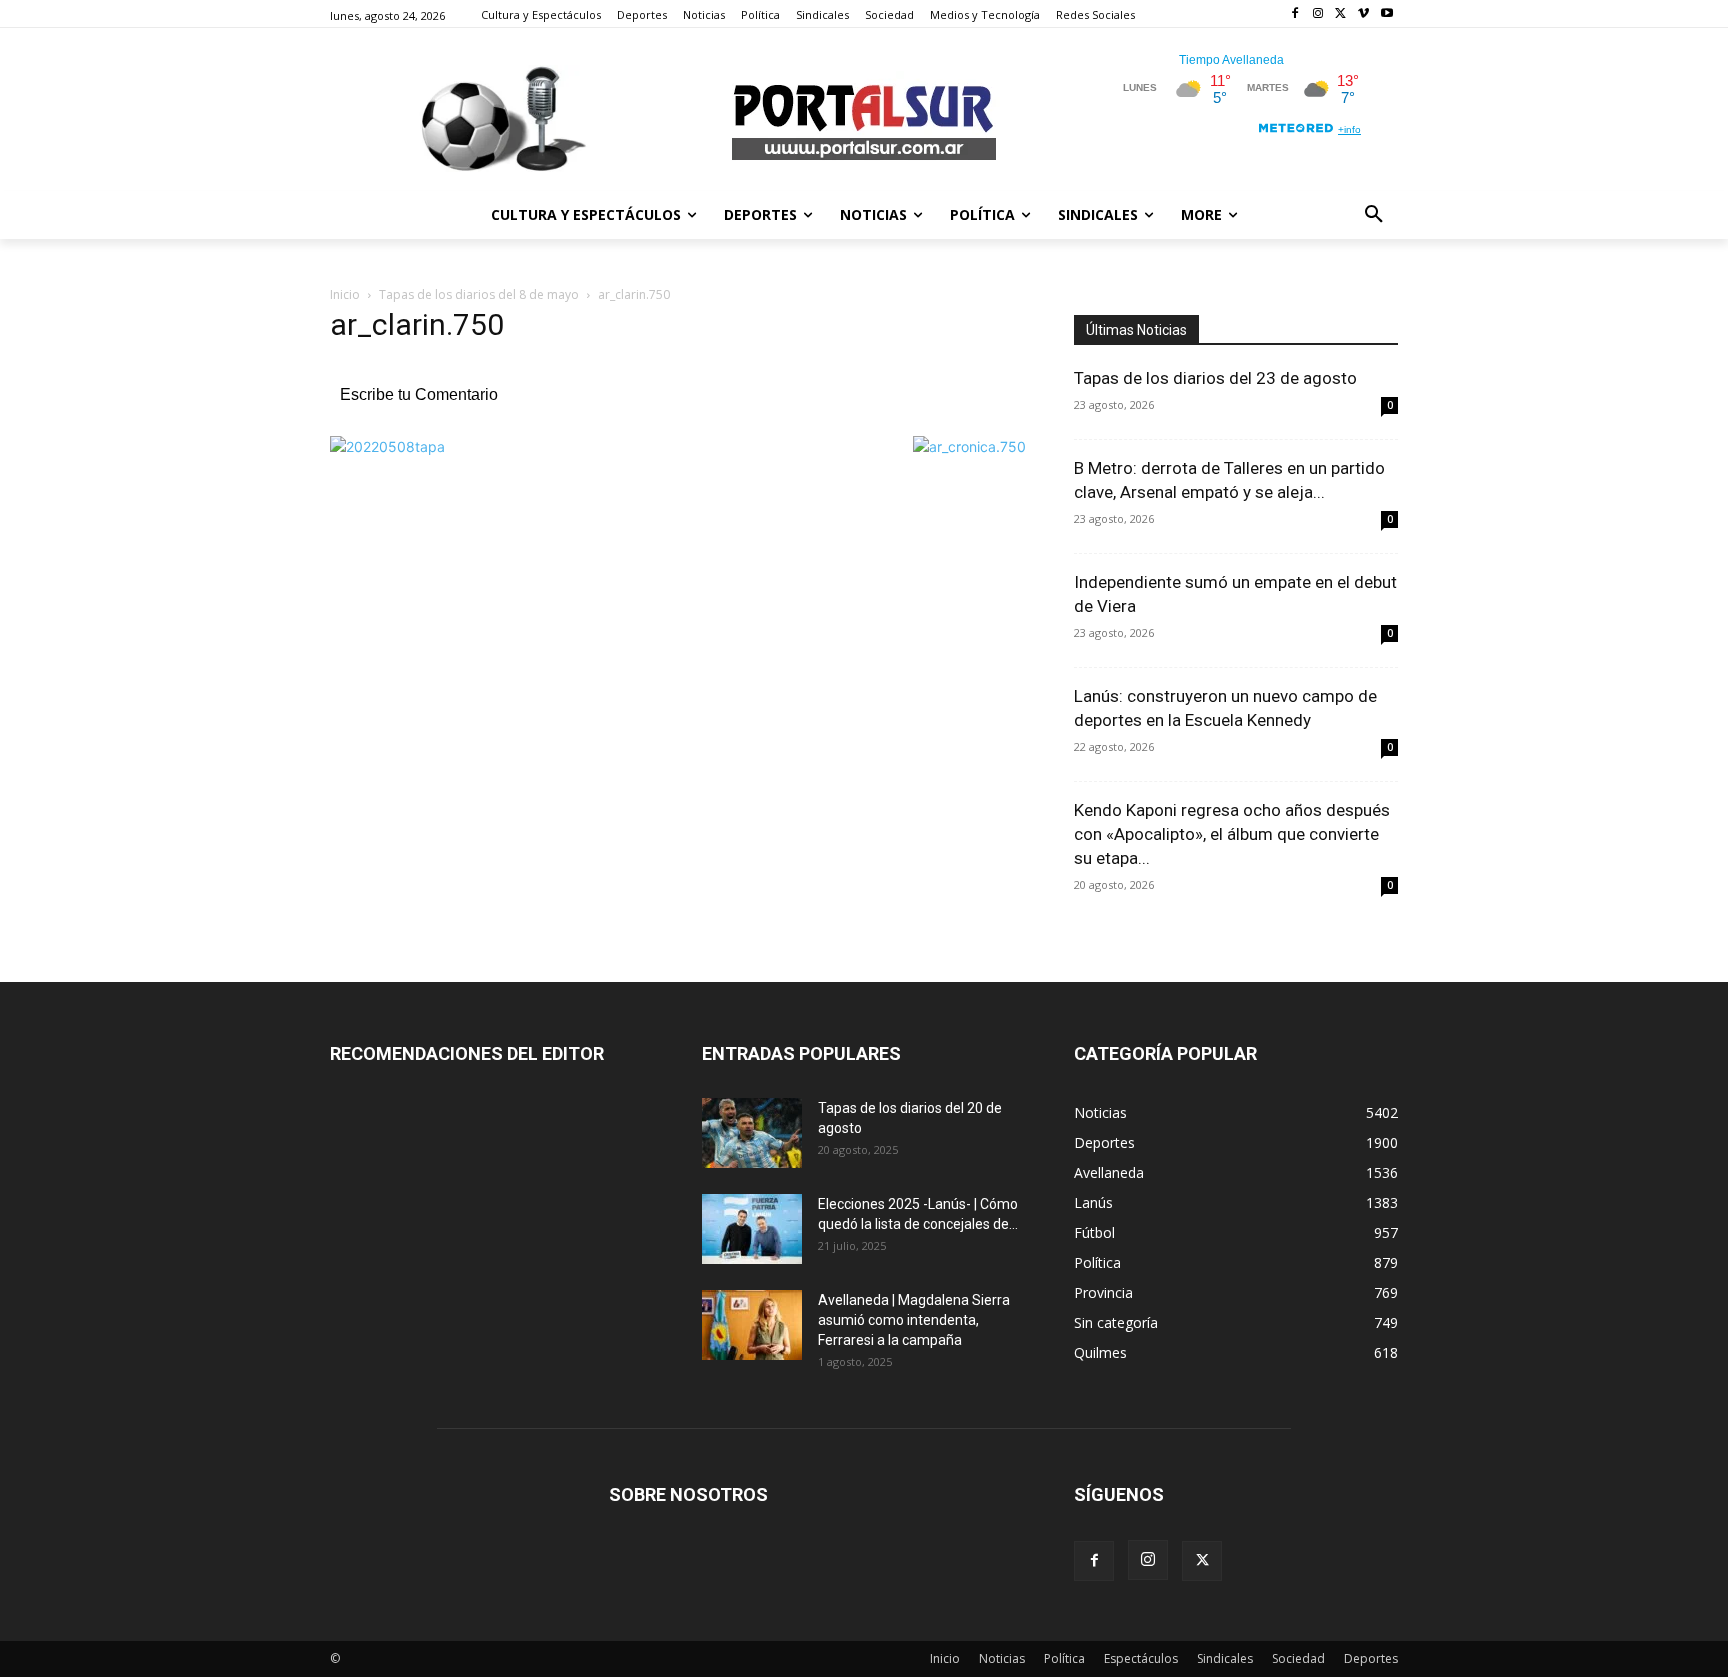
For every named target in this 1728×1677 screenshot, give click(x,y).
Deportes (1371, 1658)
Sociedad (1298, 1658)
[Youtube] (1386, 14)
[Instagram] (1318, 14)
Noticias (1002, 1658)
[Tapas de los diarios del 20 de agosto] (752, 1133)
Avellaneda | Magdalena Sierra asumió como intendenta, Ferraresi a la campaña (914, 1320)
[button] (1374, 215)
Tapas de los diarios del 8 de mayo (479, 294)
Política (1064, 1658)
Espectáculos (1141, 1658)
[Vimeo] (1363, 14)
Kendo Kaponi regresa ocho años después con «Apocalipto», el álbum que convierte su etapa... (1232, 834)
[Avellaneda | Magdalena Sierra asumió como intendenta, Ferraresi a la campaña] (752, 1325)
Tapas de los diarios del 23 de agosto (1215, 378)
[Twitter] (1341, 14)
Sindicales (1225, 1658)
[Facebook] (1295, 14)
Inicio (345, 294)
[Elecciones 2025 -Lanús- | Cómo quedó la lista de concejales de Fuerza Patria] (752, 1229)
